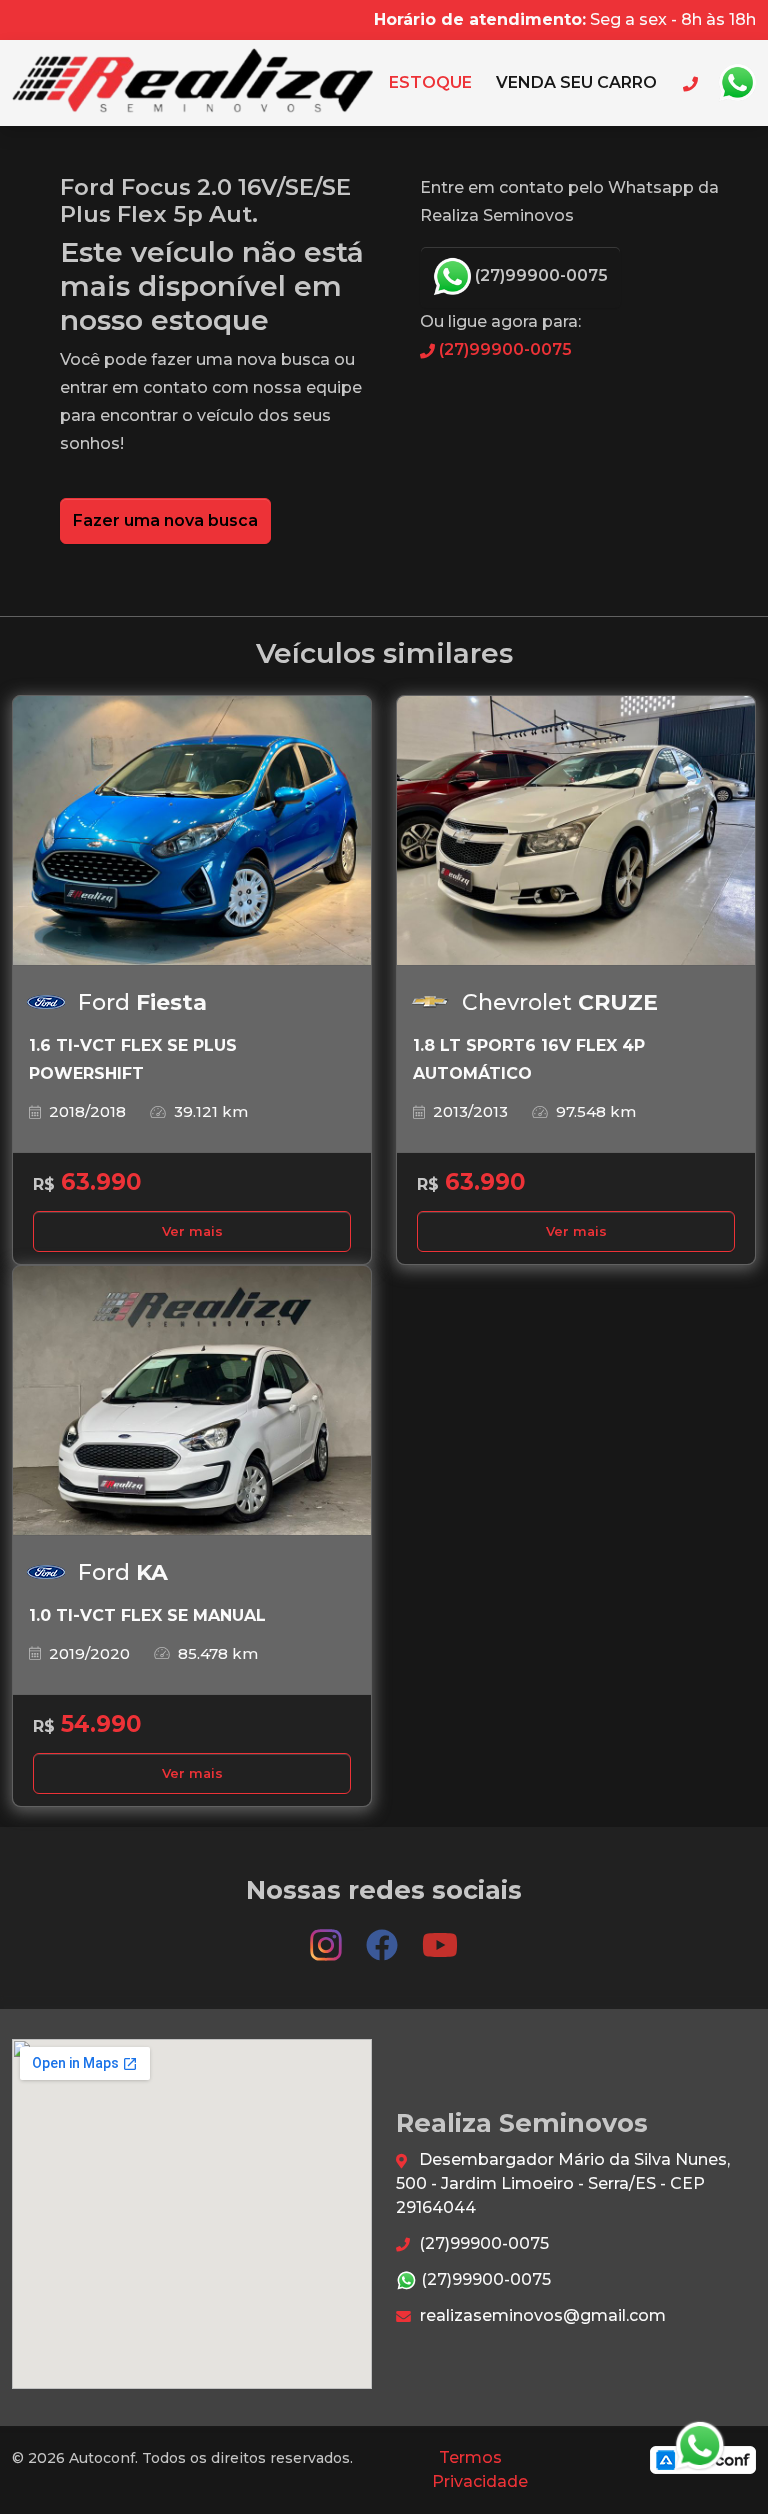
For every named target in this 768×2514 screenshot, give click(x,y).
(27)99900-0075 (539, 275)
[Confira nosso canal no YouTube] (440, 1936)
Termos (470, 2457)
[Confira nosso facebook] (384, 1936)
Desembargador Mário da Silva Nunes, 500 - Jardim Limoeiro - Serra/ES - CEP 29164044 (563, 2183)
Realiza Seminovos (192, 83)
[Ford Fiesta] (192, 831)
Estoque (430, 82)
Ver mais (192, 1231)
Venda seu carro (576, 82)
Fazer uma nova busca (165, 520)
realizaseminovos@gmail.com (541, 2315)
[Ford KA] (192, 1401)
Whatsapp (737, 83)
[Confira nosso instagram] (328, 1936)
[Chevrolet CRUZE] (576, 831)
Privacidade (480, 2481)
